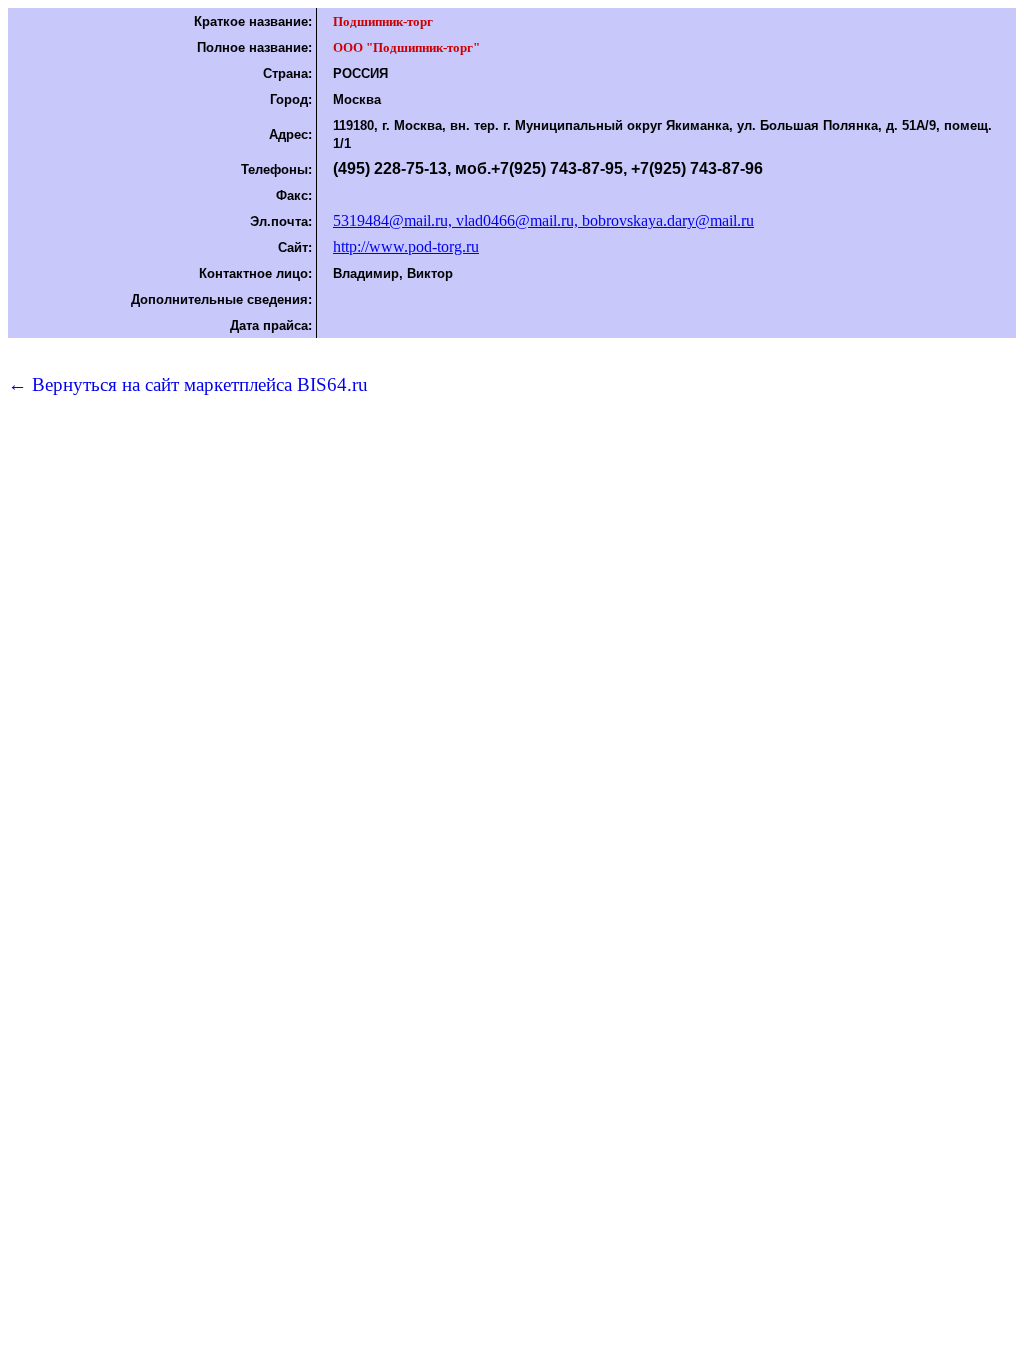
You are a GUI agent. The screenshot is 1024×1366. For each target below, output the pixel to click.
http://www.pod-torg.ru (406, 246)
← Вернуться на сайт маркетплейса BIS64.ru (188, 384)
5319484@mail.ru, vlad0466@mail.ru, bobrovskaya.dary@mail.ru (543, 220)
